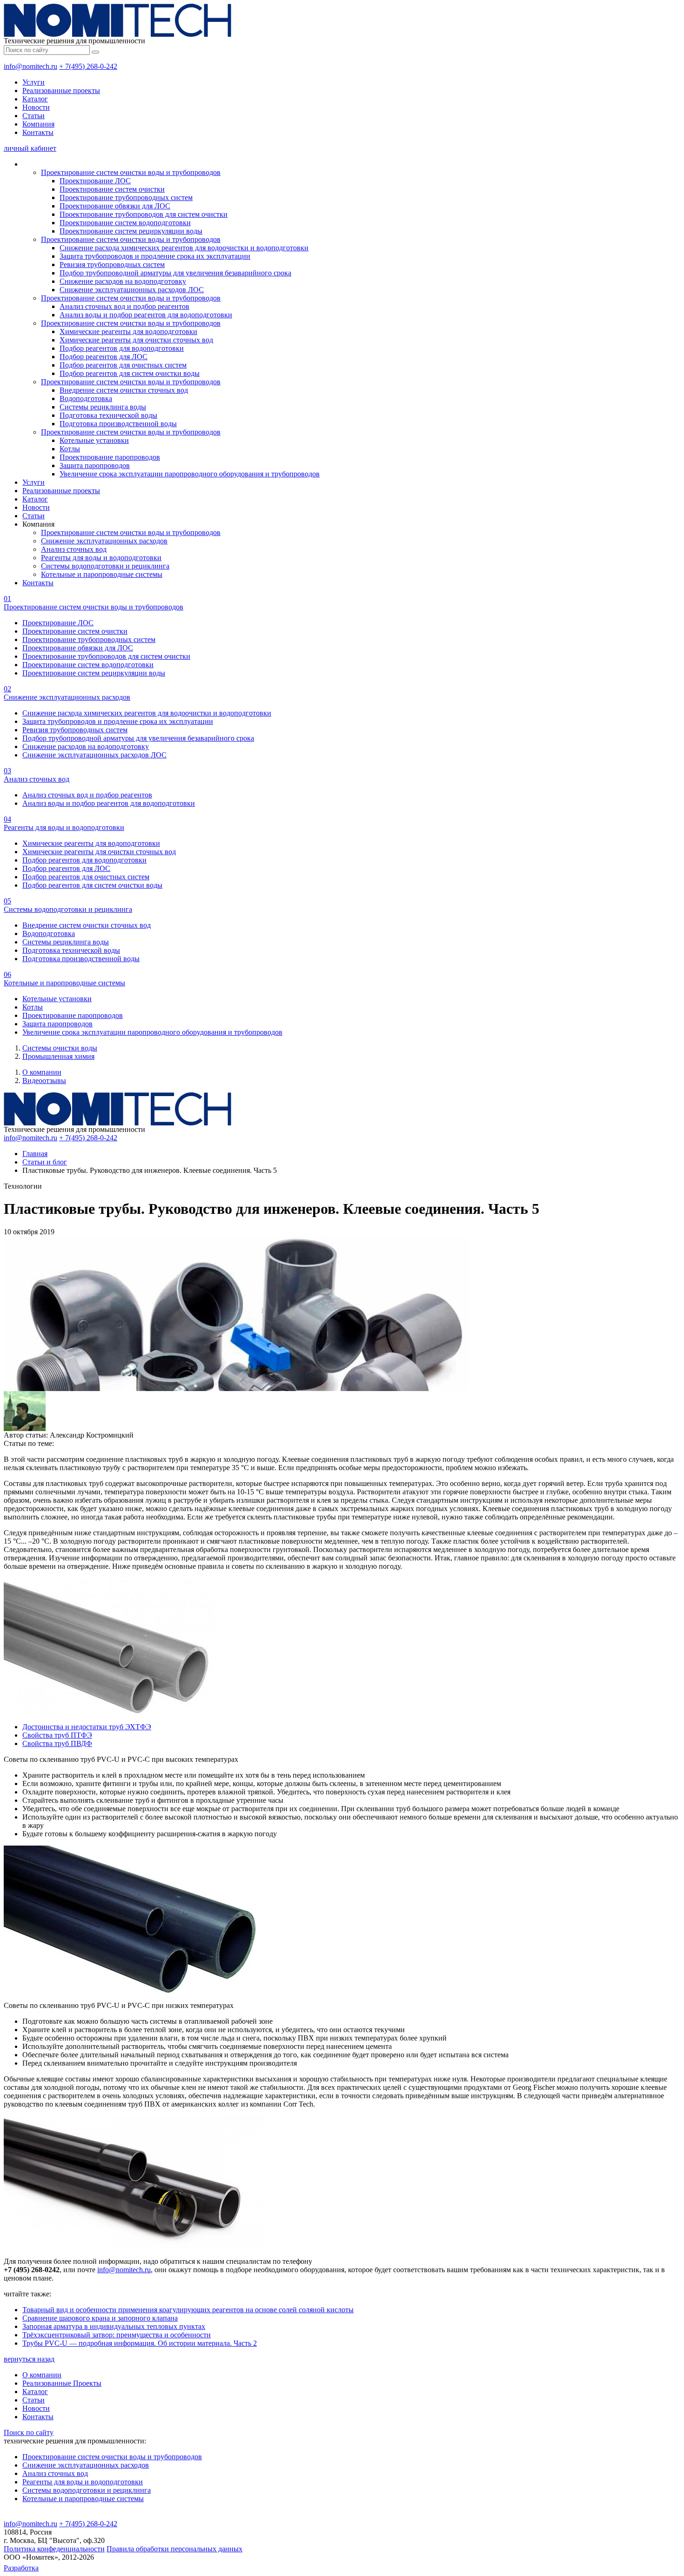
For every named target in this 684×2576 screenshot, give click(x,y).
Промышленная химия (58, 1056)
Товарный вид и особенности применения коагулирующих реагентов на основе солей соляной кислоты (188, 2310)
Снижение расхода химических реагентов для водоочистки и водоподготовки (184, 248)
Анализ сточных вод (74, 549)
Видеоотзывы (44, 1081)
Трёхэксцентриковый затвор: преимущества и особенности (117, 2335)
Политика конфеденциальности (54, 2549)
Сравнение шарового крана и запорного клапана (100, 2318)
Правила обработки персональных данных (174, 2549)
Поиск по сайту (29, 2432)
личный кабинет (30, 148)
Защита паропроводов (95, 465)
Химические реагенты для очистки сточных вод (136, 340)
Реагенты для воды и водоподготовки (101, 558)
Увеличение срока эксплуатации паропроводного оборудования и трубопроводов (190, 474)
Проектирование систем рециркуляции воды (131, 231)
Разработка (21, 2568)
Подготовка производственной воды (118, 424)
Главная (35, 1154)
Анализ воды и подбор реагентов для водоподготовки (146, 315)
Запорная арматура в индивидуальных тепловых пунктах (114, 2326)
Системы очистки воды (60, 1048)
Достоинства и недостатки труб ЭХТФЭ (87, 1727)
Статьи (34, 116)
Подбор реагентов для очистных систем (123, 365)
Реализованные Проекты (62, 2383)
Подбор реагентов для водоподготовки (122, 348)
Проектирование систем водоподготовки (125, 223)
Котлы (70, 449)
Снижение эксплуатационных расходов (104, 541)
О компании (42, 1072)
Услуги (34, 82)
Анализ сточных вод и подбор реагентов (124, 306)
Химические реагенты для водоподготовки (128, 331)
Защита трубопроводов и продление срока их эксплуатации (155, 256)
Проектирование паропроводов (110, 457)
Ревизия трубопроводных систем (112, 264)
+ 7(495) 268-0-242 (88, 66)
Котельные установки (94, 440)
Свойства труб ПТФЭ (57, 1735)
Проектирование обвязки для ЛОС (115, 206)
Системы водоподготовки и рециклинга (105, 566)
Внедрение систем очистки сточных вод (124, 390)
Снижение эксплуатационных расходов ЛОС (132, 290)
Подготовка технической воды (108, 415)
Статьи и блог (45, 1162)
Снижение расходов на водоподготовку (123, 281)
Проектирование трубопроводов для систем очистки (144, 214)
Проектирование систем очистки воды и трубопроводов (131, 172)
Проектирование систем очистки (112, 189)
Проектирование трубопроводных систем (126, 197)
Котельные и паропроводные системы (102, 574)
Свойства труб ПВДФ (57, 1743)
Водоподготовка (86, 398)
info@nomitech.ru (30, 66)
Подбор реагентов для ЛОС (104, 357)
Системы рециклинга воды (103, 407)
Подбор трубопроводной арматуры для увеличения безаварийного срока (175, 273)
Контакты (38, 132)
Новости (36, 107)
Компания (38, 124)
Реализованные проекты (61, 90)
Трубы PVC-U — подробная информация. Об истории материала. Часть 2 (140, 2343)
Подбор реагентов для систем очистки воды (130, 373)
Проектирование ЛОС (95, 181)
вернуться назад (29, 2359)
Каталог (35, 99)
